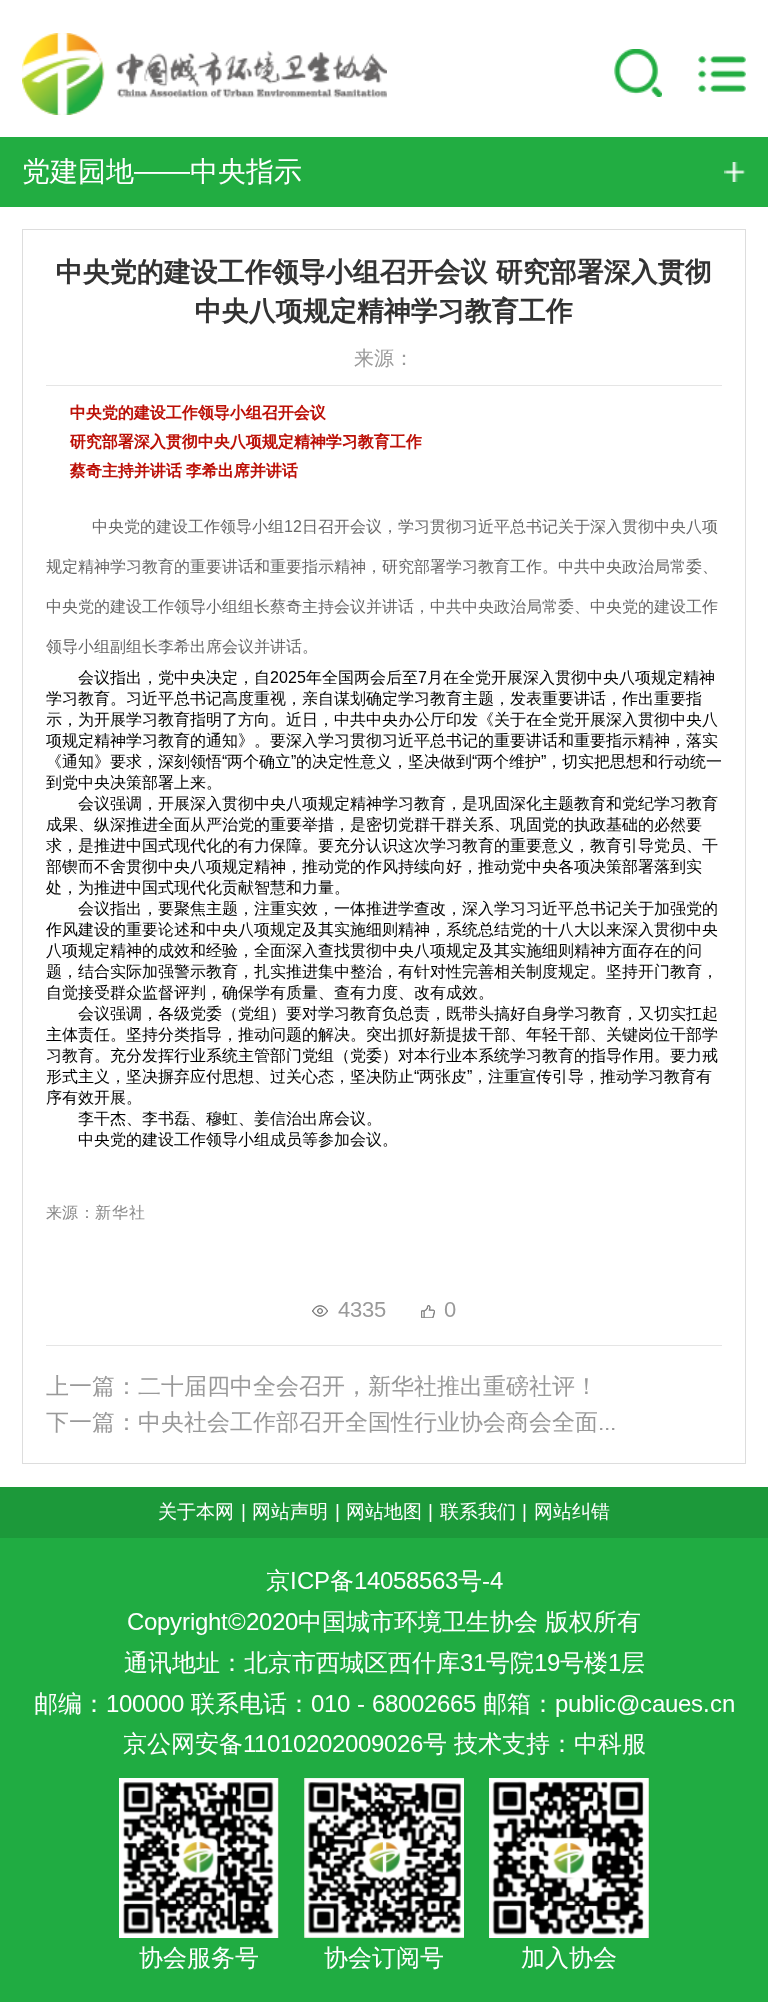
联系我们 (478, 1511)
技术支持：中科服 (550, 1744)
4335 (362, 1309)
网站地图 (384, 1511)
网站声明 (290, 1511)
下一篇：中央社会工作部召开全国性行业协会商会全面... (331, 1422)
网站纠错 (572, 1511)
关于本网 (196, 1511)
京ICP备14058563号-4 (384, 1581)
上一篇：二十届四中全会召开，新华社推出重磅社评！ (322, 1386)
